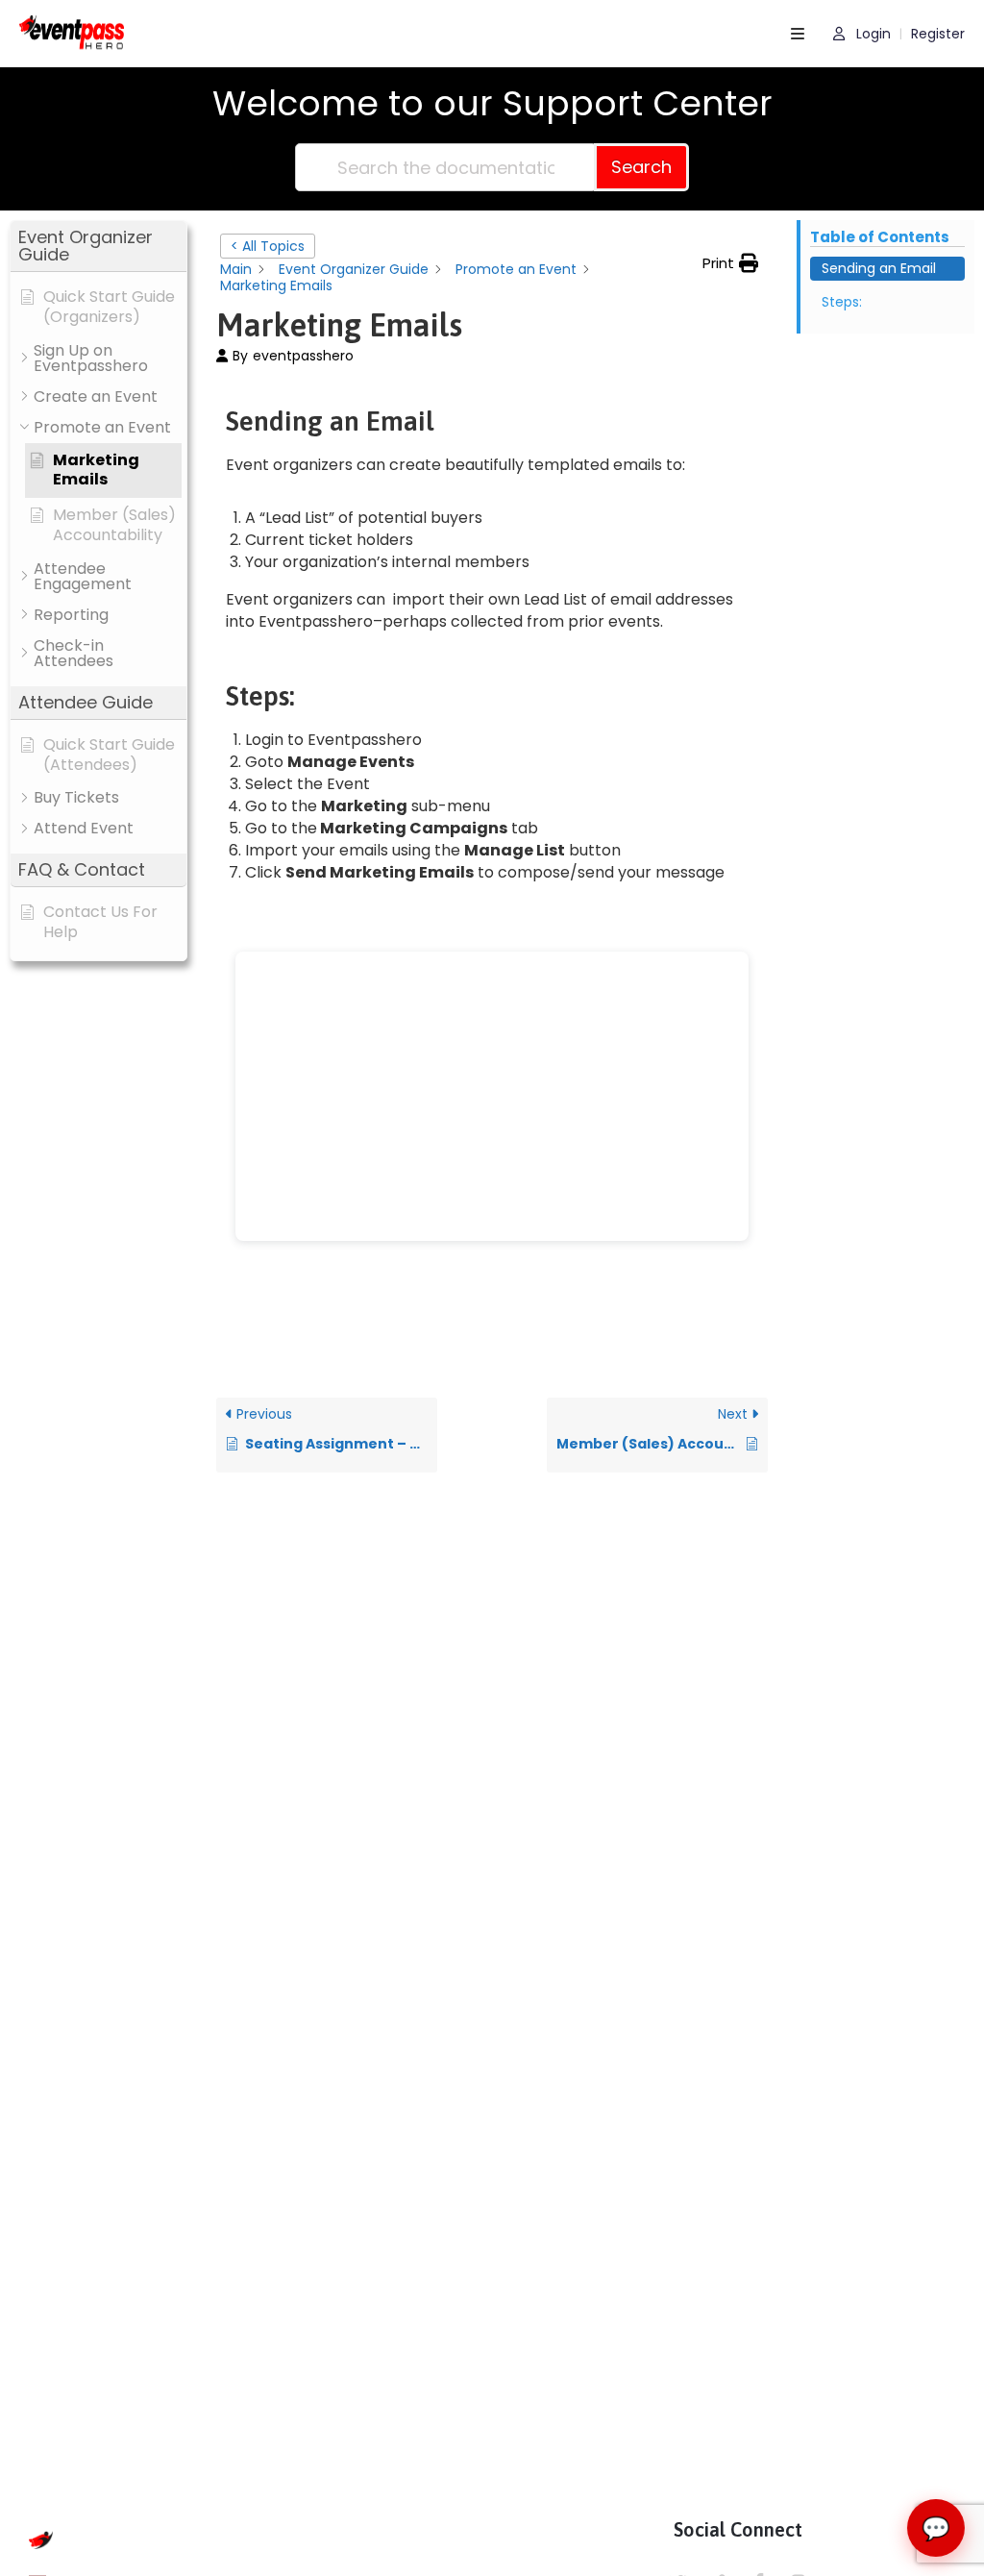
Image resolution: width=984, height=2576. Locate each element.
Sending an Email (879, 268)
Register (938, 34)
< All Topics (268, 246)
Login (872, 34)
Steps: (842, 302)
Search (641, 167)
